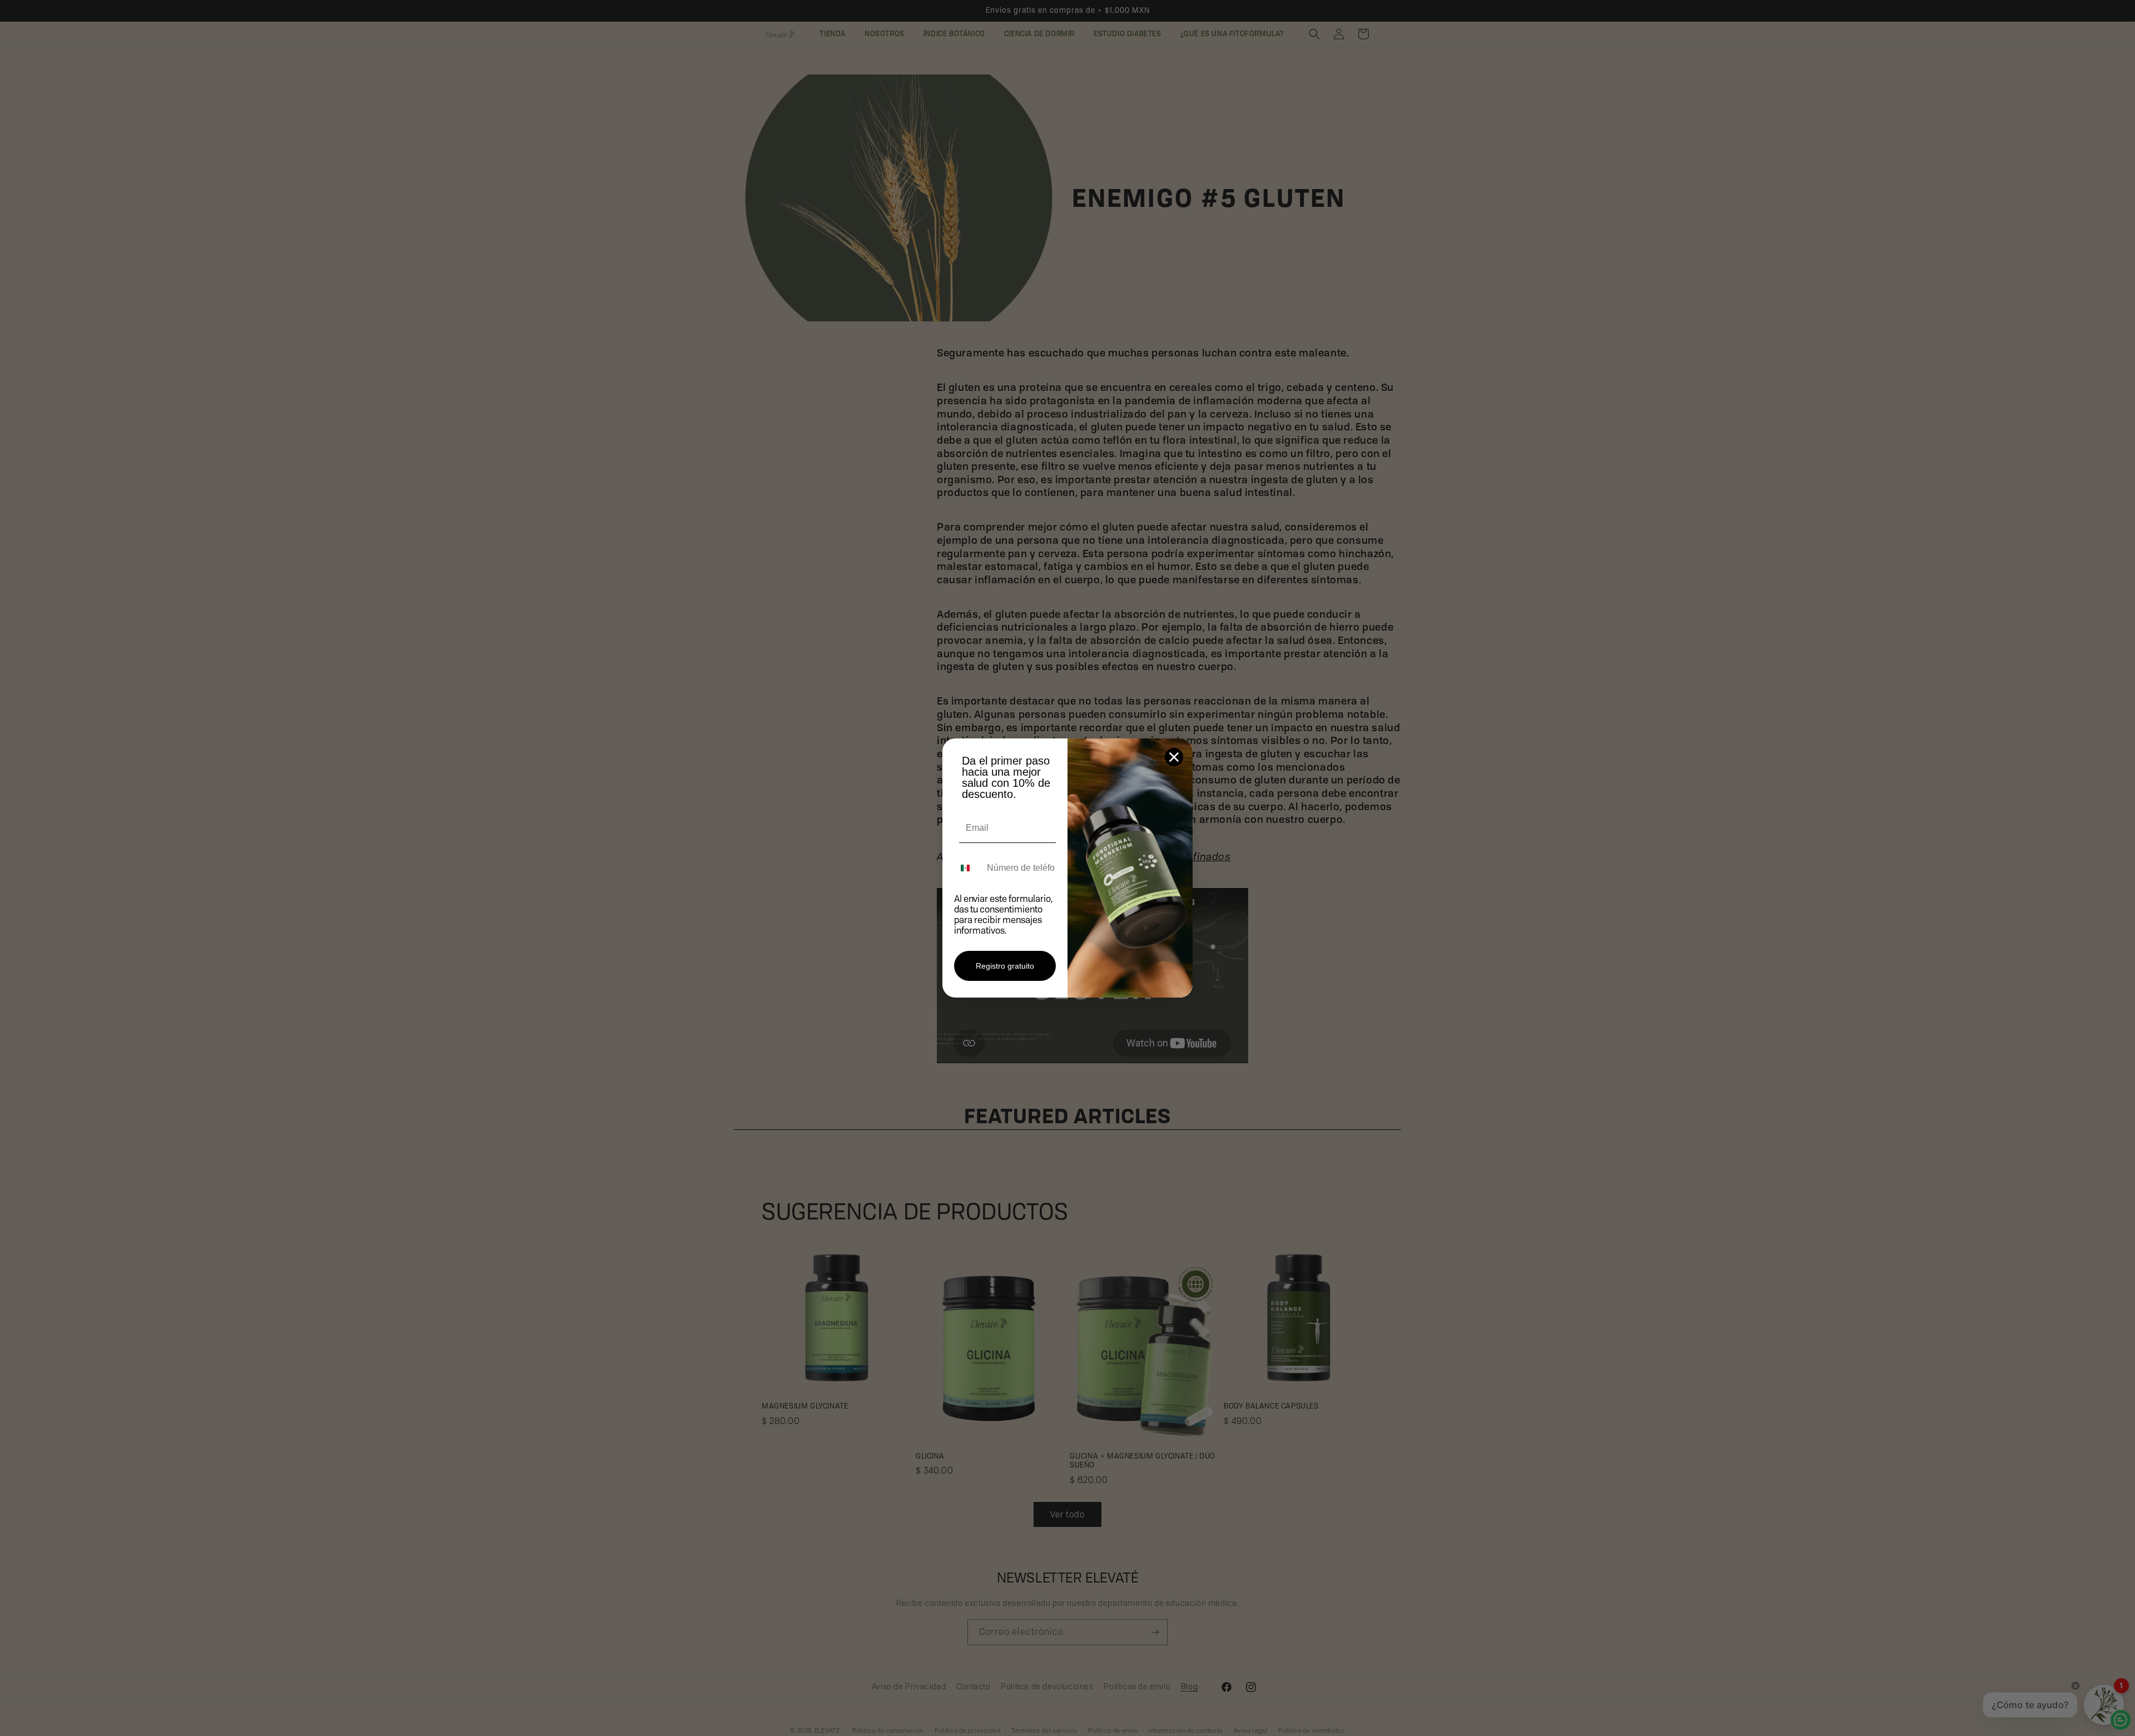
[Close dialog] (1174, 757)
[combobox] (968, 868)
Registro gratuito (1005, 966)
